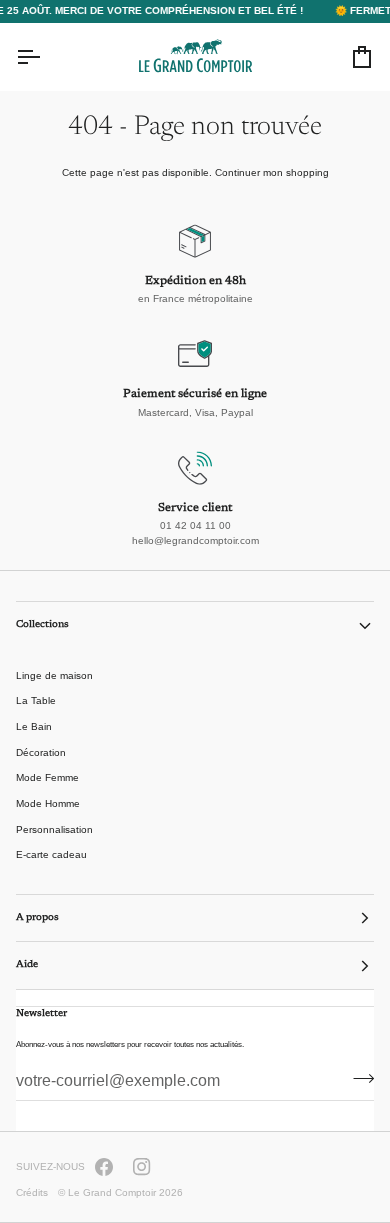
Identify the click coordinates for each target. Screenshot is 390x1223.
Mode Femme (47, 777)
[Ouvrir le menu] (46, 57)
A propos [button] (37, 918)
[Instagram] (142, 1167)
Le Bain (34, 726)
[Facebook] (104, 1167)
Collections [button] (42, 625)
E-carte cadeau (51, 854)
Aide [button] (27, 965)
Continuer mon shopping (272, 172)
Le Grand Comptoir (112, 1192)
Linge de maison (54, 675)
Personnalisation (54, 829)
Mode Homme (48, 803)
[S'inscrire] (357, 1079)
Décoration (41, 752)
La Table (36, 700)
